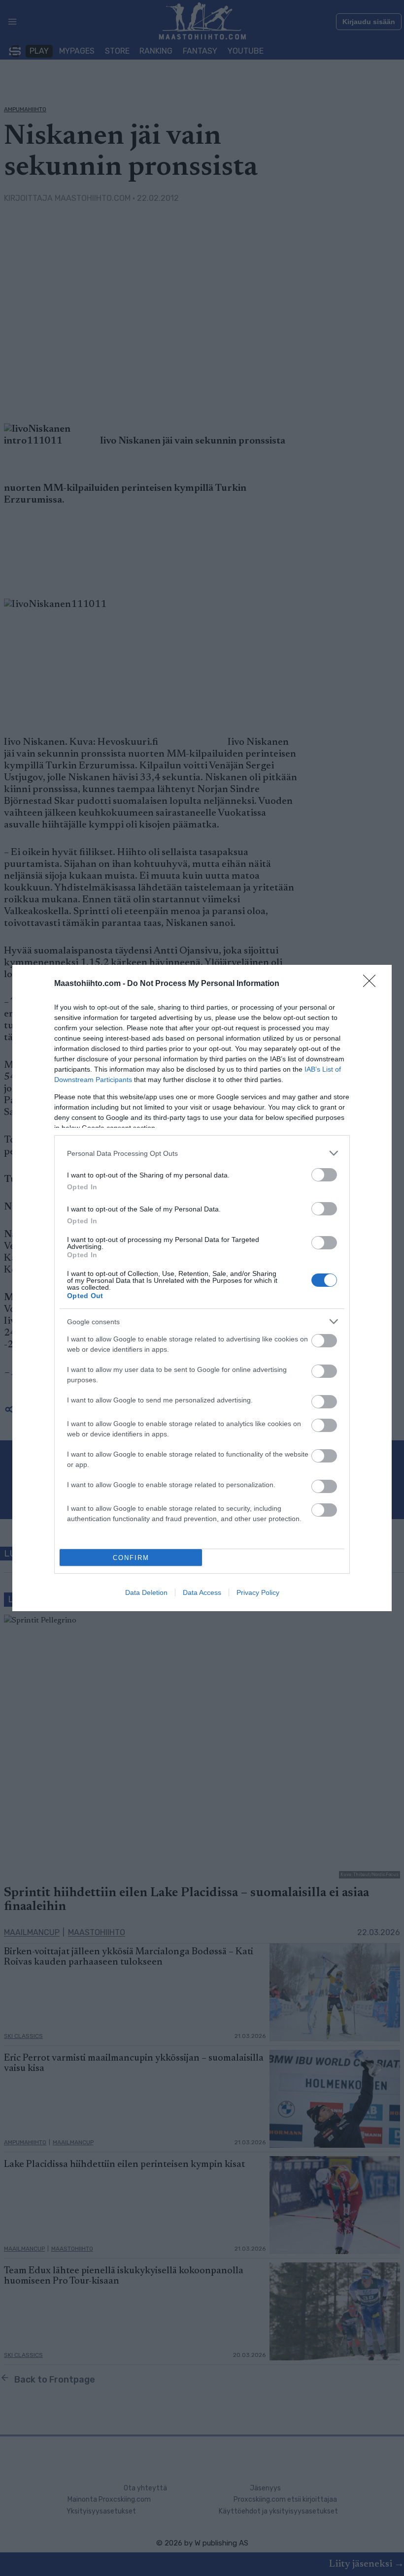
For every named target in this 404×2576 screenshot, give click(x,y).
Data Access (202, 1592)
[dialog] (202, 1288)
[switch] (324, 1175)
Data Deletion (146, 1592)
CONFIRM (131, 1558)
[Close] (372, 984)
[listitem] (202, 1153)
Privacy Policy (258, 1592)
